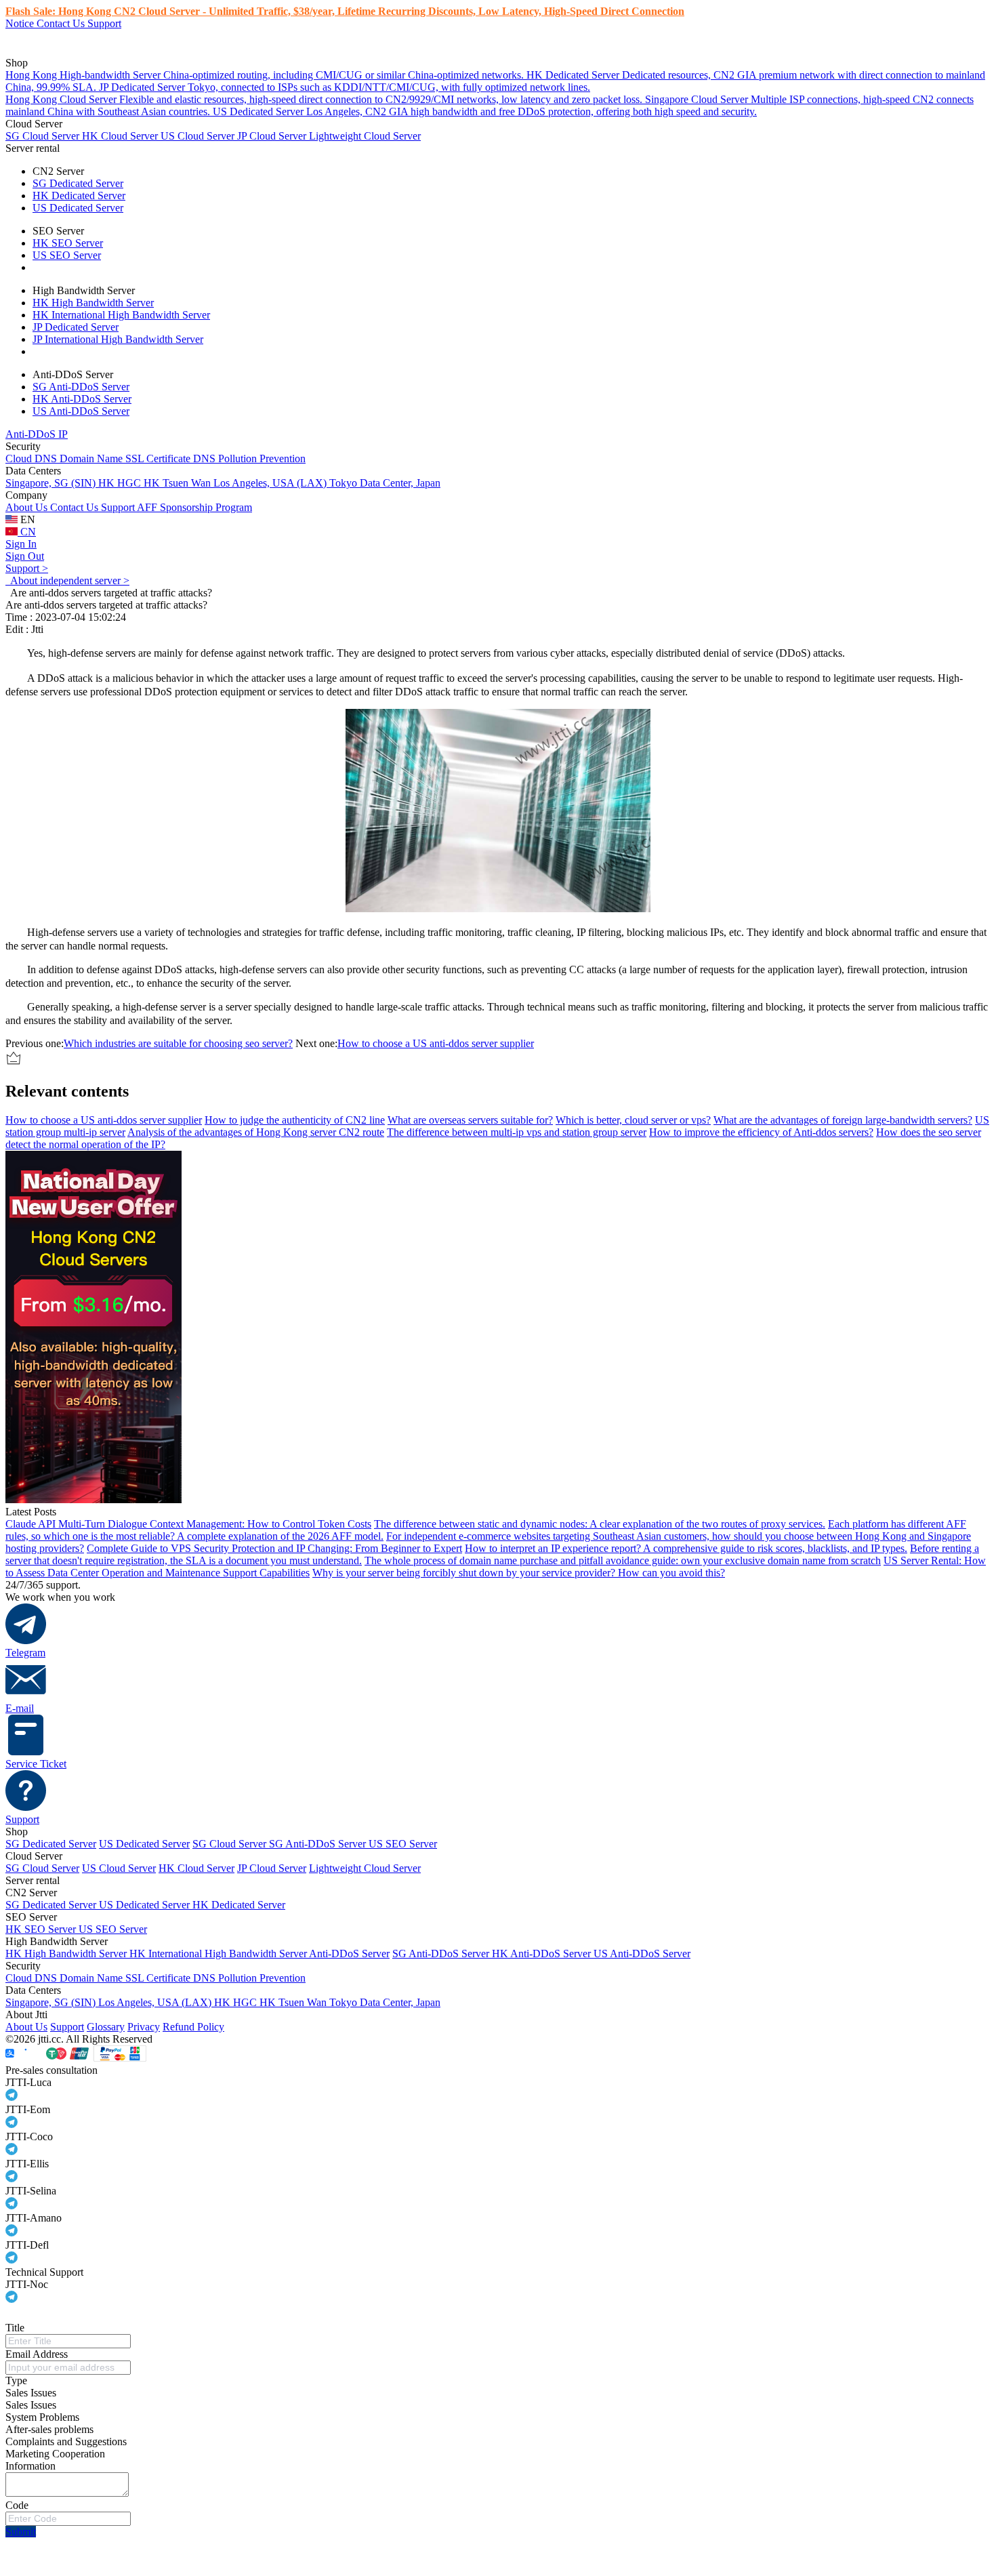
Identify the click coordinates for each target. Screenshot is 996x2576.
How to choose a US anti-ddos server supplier (436, 1043)
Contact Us (62, 23)
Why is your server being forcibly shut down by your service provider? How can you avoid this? (519, 1573)
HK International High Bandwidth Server (121, 315)
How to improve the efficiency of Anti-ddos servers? (761, 1132)
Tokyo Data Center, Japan (385, 483)
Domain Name (92, 458)
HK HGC (121, 483)
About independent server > (67, 580)
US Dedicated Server (78, 208)
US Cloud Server (199, 136)
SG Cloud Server (44, 136)
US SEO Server (67, 255)
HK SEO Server (68, 243)
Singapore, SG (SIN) (52, 483)
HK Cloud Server (121, 136)
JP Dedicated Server (76, 327)
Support (104, 23)
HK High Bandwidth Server (93, 303)
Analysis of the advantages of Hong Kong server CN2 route (256, 1132)
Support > (27, 568)
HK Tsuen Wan (179, 483)
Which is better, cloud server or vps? (633, 1120)
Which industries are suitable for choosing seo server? (178, 1043)
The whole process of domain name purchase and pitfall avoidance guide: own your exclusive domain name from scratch (623, 1560)
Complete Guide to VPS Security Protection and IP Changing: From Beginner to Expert (274, 1548)
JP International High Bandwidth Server (118, 339)
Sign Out (25, 556)
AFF (148, 507)
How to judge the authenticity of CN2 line (295, 1120)
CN (27, 532)
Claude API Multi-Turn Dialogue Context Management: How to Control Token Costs (188, 1524)
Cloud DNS (33, 458)
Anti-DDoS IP (37, 434)
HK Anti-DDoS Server (82, 399)
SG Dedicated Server (78, 183)
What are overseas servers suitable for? (470, 1120)
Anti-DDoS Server (349, 1954)
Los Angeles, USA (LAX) (271, 483)
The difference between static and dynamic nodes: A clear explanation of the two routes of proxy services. (600, 1524)
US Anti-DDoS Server (81, 411)
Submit (21, 2532)
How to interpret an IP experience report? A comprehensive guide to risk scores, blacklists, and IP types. (686, 1548)
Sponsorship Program (206, 507)
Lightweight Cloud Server (365, 136)
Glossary (106, 2027)
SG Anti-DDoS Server (81, 387)
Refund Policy (193, 2027)
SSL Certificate (159, 458)
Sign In (21, 544)
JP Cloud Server (273, 136)
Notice (21, 23)
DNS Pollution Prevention (249, 458)
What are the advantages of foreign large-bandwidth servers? (843, 1120)
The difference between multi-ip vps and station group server (517, 1132)
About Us (28, 507)
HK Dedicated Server (79, 196)
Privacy (144, 2027)
